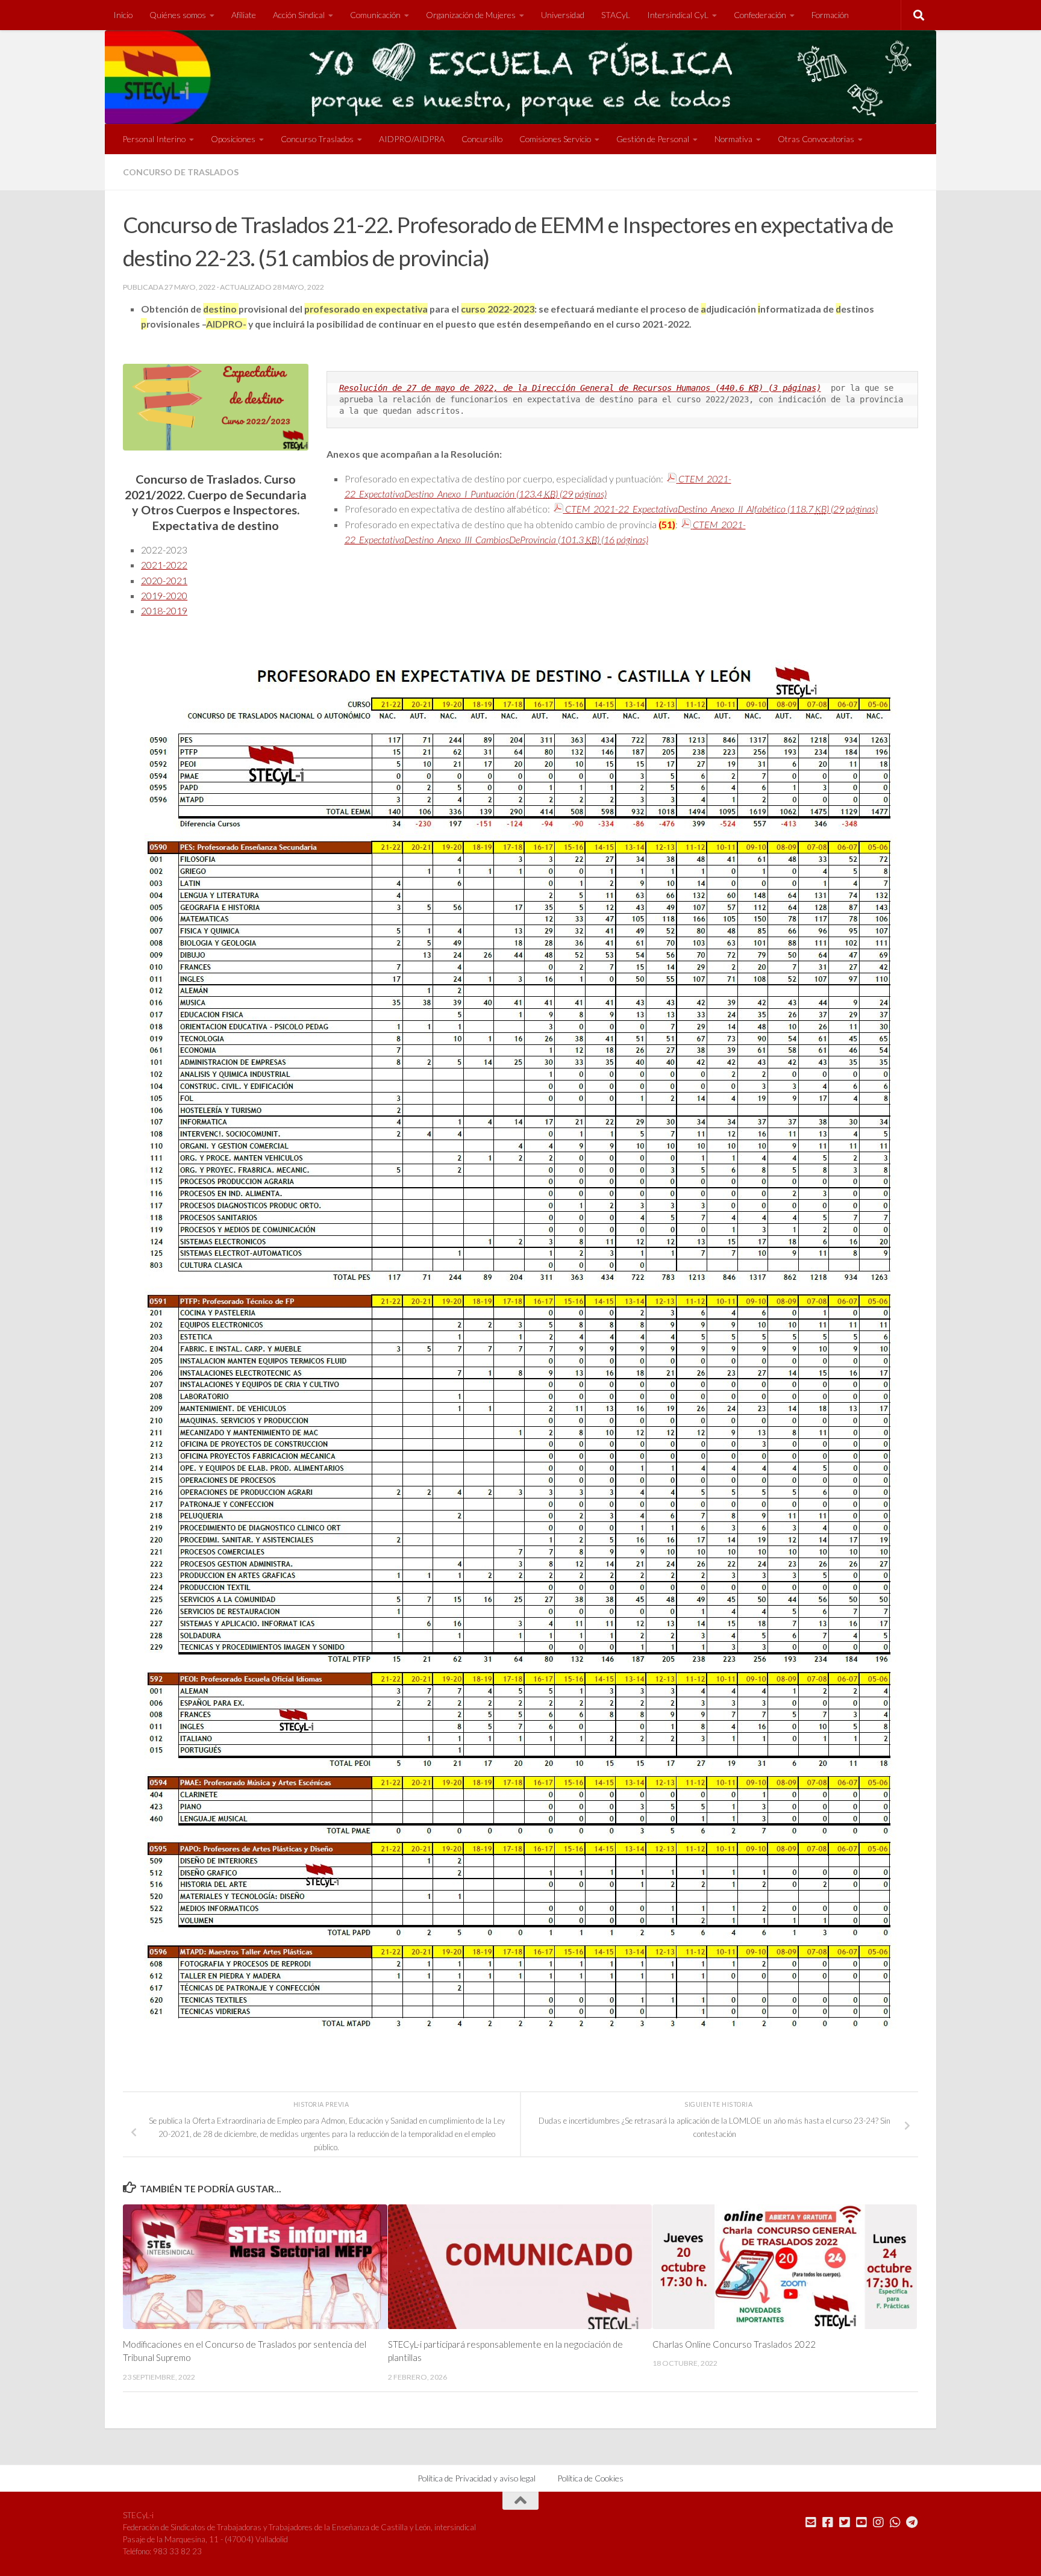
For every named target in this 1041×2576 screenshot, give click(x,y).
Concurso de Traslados (181, 172)
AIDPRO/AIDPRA (412, 139)
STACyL (616, 15)
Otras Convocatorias (816, 139)
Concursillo (482, 139)
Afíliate (244, 15)
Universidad (563, 15)
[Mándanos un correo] (811, 2522)
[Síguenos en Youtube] (861, 2522)
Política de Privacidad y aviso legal (477, 2478)
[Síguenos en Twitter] (845, 2522)
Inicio (123, 15)
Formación (830, 15)
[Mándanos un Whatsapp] (895, 2522)
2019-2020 (164, 595)
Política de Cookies (590, 2478)
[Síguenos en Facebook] (828, 2522)
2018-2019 (164, 610)
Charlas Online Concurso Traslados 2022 (734, 2344)
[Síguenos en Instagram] (878, 2522)
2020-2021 (164, 580)
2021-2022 (164, 565)
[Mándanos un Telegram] (912, 2522)
